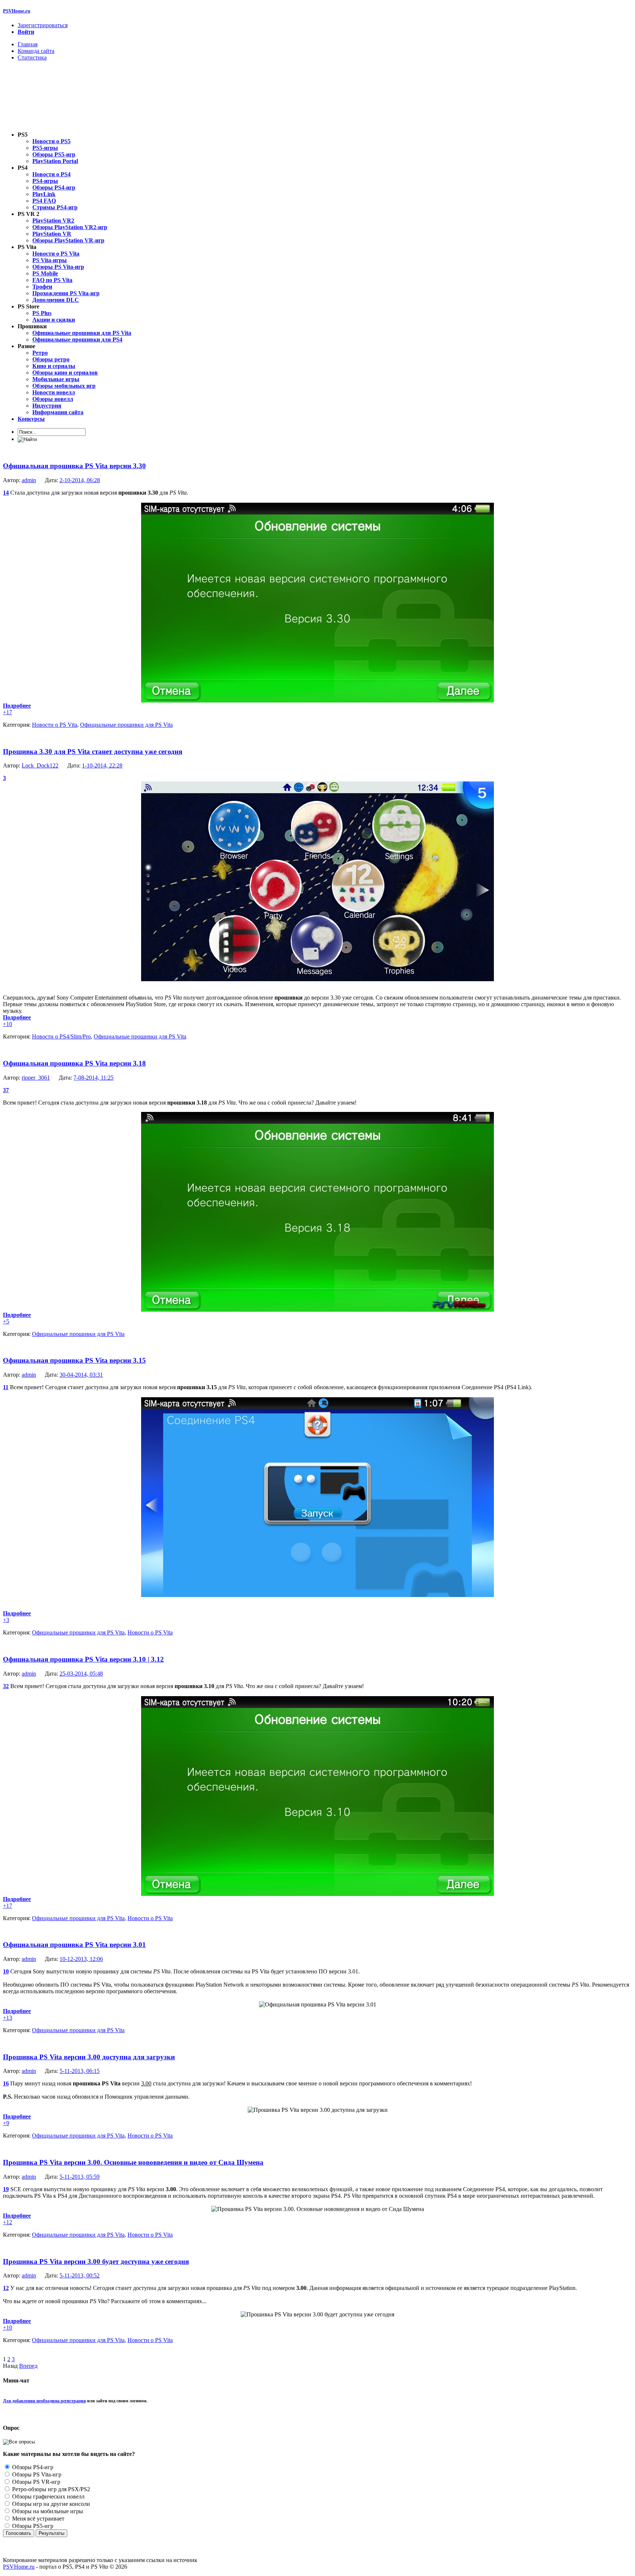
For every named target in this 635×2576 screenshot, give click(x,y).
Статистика (32, 57)
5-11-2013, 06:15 (80, 2071)
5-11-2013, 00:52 (80, 2275)
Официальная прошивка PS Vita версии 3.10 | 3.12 (83, 1659)
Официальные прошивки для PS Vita (126, 725)
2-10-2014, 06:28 (80, 480)
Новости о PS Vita (55, 725)
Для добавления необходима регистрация (44, 2401)
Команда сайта (36, 51)
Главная (28, 44)
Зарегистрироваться (43, 25)
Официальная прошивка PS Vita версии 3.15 (74, 1360)
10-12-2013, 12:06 (81, 1959)
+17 (8, 712)
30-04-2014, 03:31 (81, 1375)
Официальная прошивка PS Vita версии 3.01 (74, 1945)
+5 (6, 1321)
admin (29, 480)
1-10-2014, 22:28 (102, 765)
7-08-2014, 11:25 (94, 1078)
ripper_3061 (36, 1078)
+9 (6, 2123)
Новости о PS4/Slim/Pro (61, 1036)
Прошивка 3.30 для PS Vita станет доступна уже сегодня (93, 752)
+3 (6, 1620)
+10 (8, 1024)
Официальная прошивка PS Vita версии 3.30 (74, 466)
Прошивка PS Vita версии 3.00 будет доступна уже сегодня (96, 2261)
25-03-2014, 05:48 (81, 1674)
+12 (8, 2222)
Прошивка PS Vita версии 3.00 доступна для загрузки (89, 2057)
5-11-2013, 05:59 (80, 2177)
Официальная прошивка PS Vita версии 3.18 (74, 1063)
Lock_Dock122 (40, 765)
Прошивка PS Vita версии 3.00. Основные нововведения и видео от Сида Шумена (133, 2162)
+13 (8, 2018)
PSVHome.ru (17, 11)
